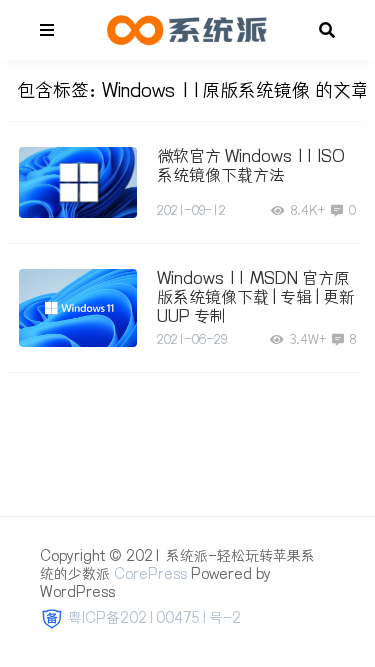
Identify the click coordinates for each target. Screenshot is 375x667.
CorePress (150, 574)
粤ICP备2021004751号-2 (154, 618)
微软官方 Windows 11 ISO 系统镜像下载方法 (251, 165)
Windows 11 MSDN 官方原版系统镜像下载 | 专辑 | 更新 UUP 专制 (256, 297)
